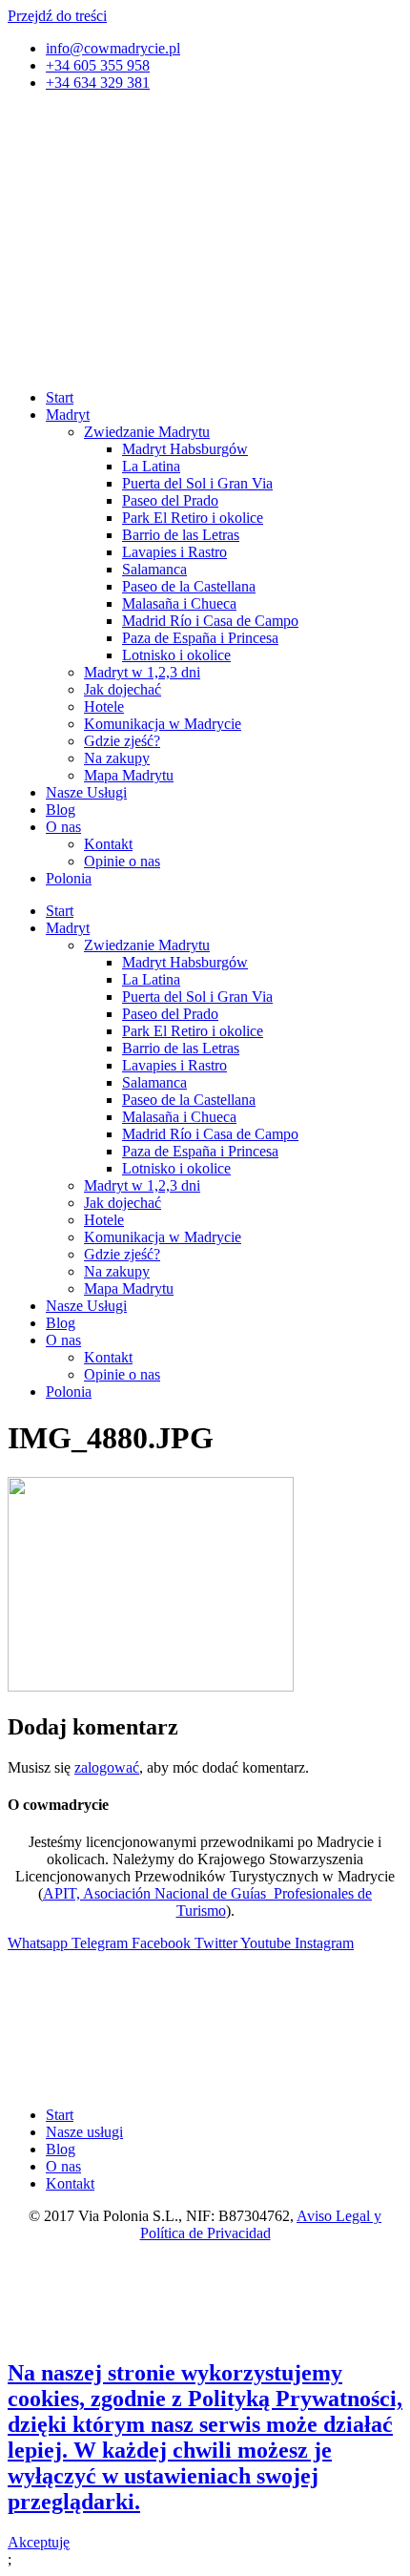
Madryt (68, 415)
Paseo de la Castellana (189, 586)
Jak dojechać (123, 689)
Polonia (69, 878)
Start (60, 397)
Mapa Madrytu (129, 775)
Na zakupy (117, 758)
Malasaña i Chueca (179, 603)
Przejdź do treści (57, 16)
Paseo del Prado (170, 500)
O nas (63, 827)
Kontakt (108, 844)
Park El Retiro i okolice (193, 518)
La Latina (151, 466)
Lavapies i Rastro (174, 552)
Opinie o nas (122, 861)
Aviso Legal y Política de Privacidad (261, 2224)
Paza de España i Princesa (200, 638)
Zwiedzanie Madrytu (147, 432)
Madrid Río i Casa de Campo (210, 621)
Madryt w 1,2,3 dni (142, 672)
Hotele (104, 706)
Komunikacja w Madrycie (163, 724)
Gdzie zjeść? (122, 741)
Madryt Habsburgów (185, 449)
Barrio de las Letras (181, 535)
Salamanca (154, 569)
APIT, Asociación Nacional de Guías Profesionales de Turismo (207, 1902)
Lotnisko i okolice (176, 655)
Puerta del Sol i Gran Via (197, 483)
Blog (61, 810)
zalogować (107, 1767)
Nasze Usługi (86, 792)
